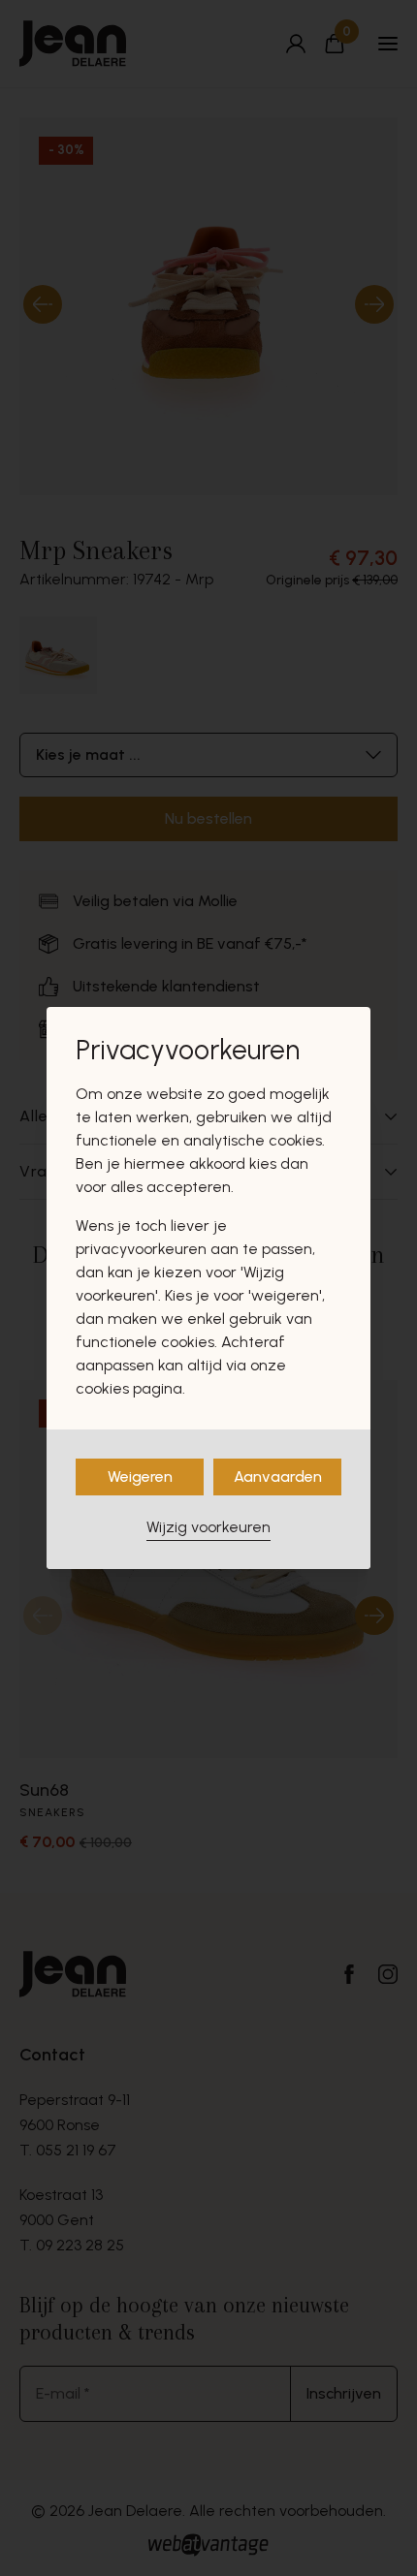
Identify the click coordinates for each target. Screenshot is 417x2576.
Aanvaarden (278, 1476)
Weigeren (140, 1476)
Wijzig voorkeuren (208, 1527)
